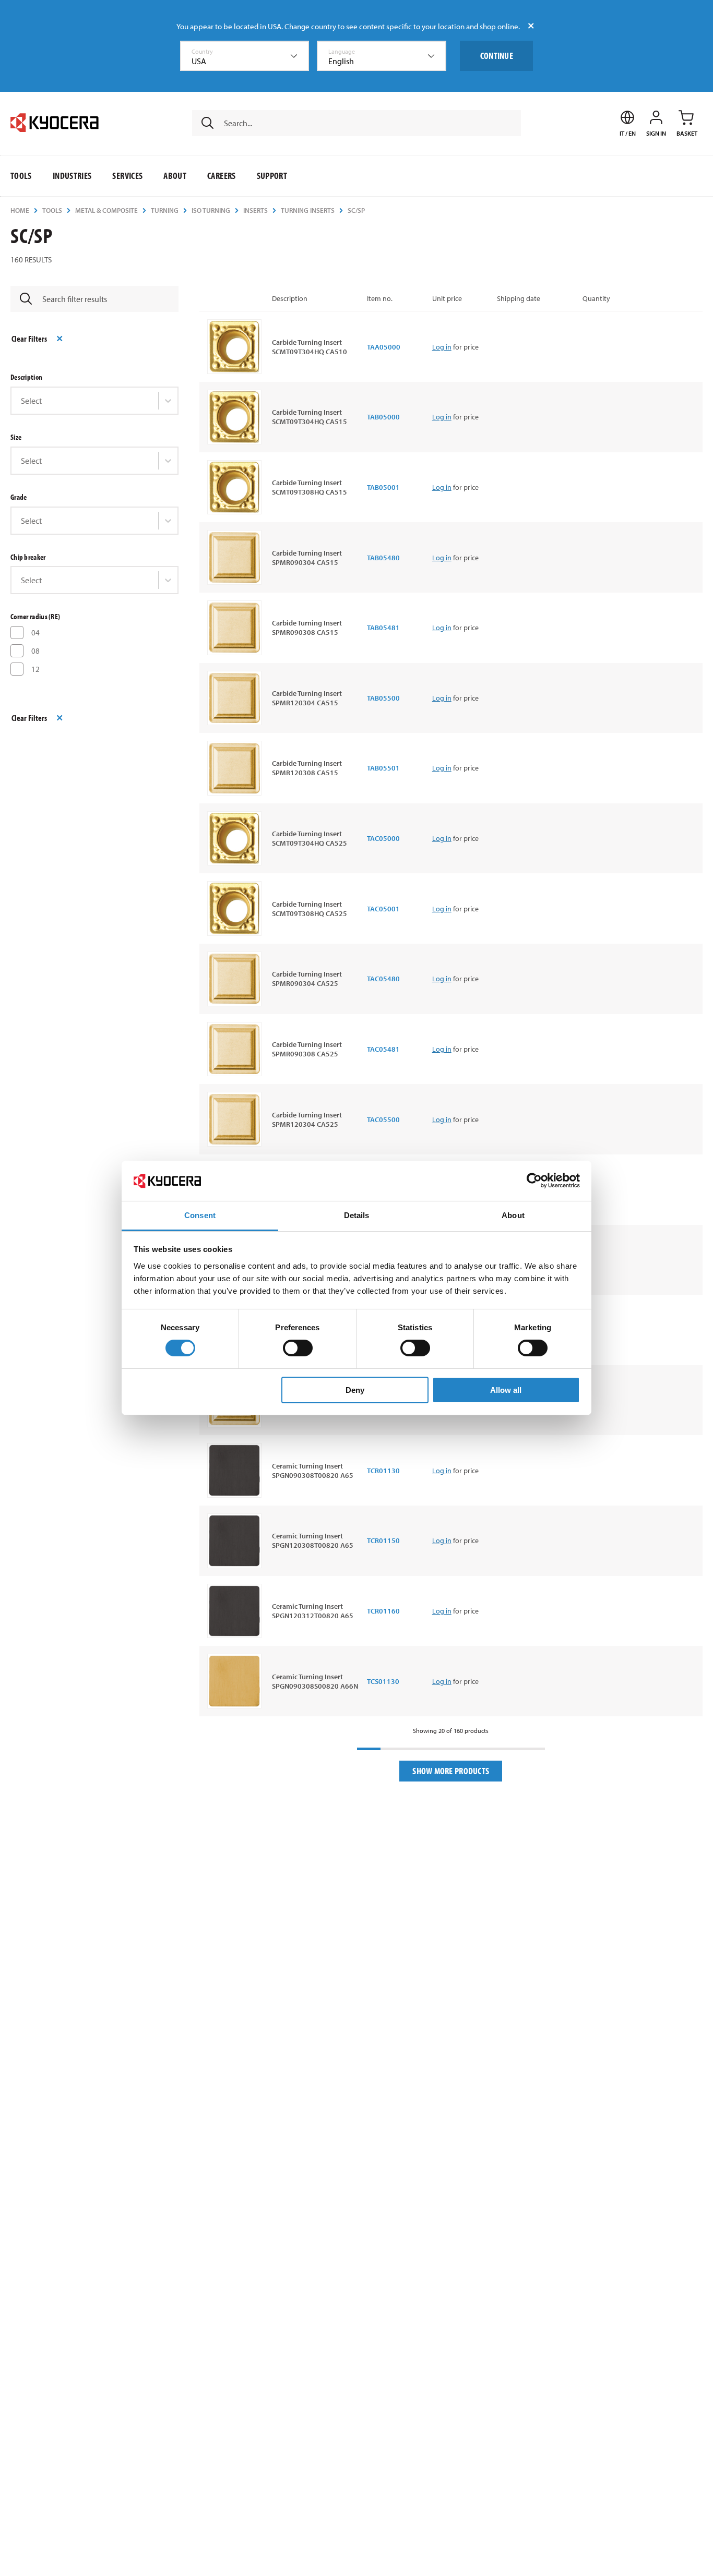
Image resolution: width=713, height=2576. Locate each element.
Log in (442, 347)
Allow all (506, 1390)
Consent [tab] (200, 1215)
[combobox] (245, 56)
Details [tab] (357, 1215)
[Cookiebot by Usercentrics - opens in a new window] (534, 1181)
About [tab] (513, 1215)
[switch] (298, 1348)
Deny (355, 1390)
